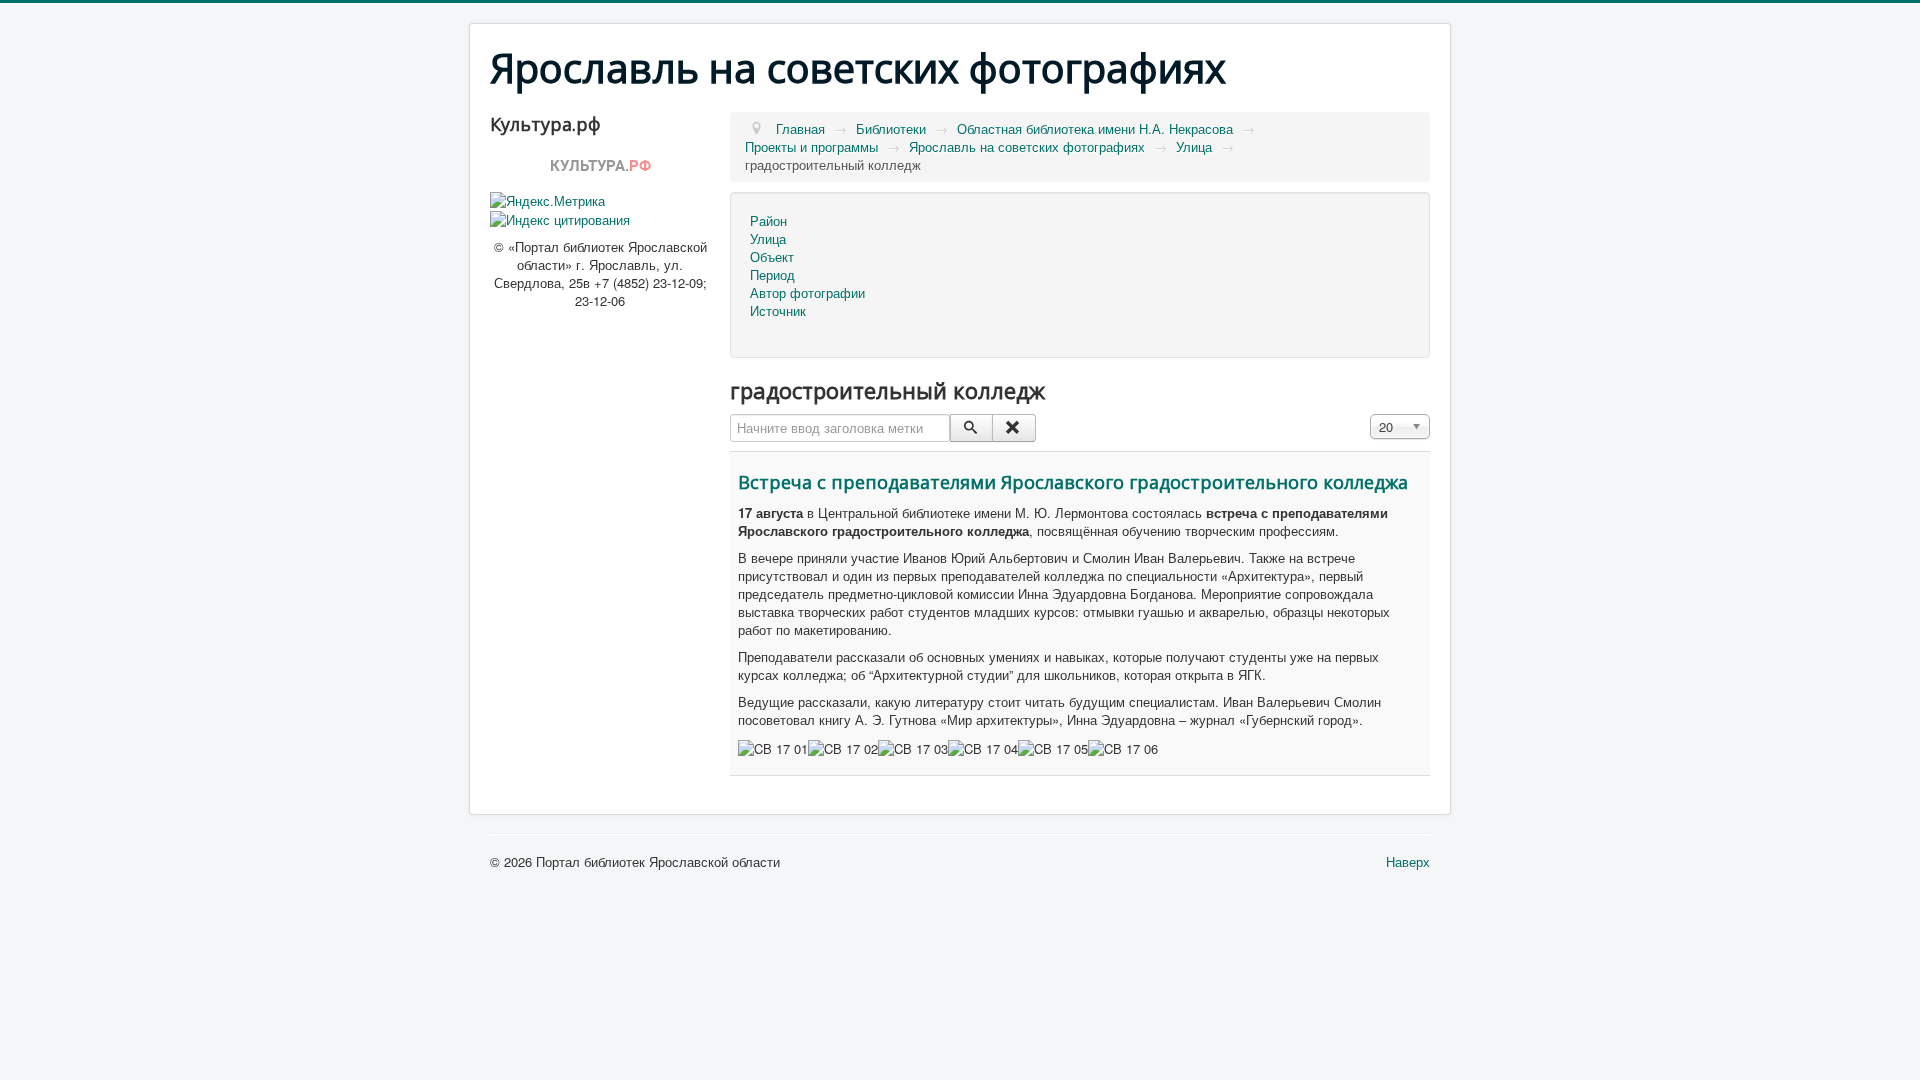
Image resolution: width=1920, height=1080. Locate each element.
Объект (772, 257)
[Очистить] (1013, 428)
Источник (778, 311)
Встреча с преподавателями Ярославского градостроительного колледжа (1073, 482)
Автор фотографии (807, 293)
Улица (768, 239)
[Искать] (971, 428)
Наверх (1408, 861)
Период (772, 275)
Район (768, 221)
